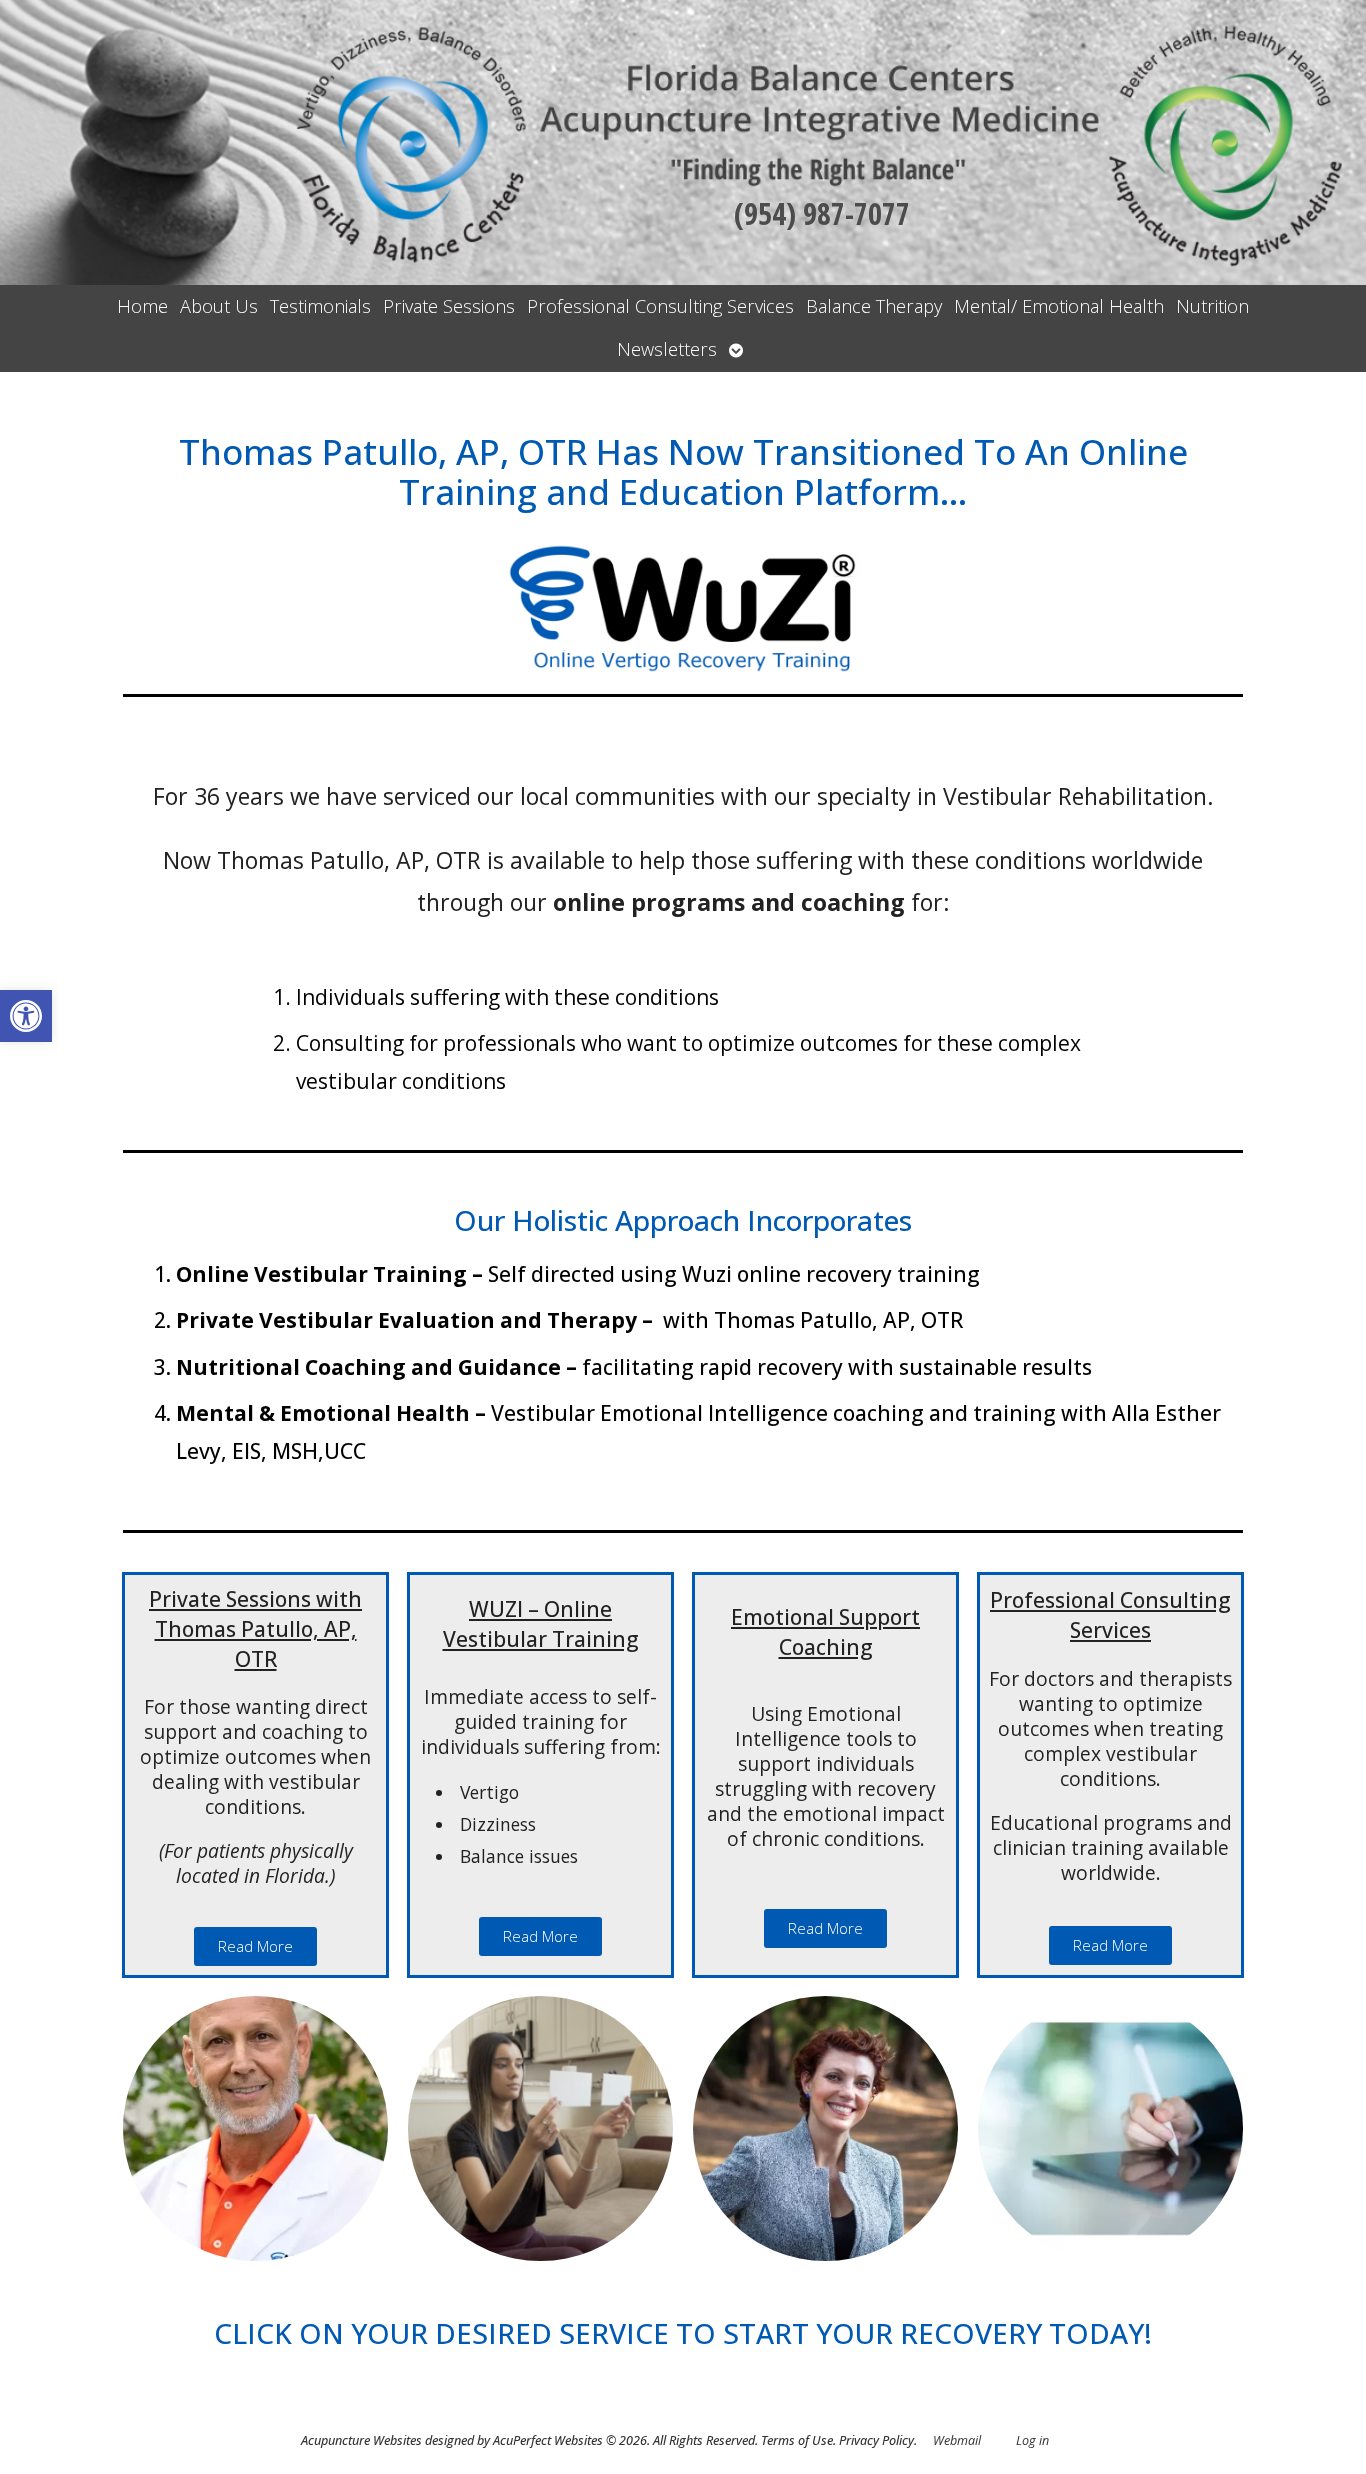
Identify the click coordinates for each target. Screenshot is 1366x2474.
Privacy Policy (876, 2440)
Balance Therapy (874, 306)
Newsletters (667, 349)
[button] (26, 1016)
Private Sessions (449, 306)
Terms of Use (797, 2440)
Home (142, 306)
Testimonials (320, 306)
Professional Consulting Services (660, 306)
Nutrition (1212, 306)
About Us (219, 306)
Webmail (957, 2440)
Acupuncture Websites (361, 2440)
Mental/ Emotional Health (1059, 306)
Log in (1032, 2440)
